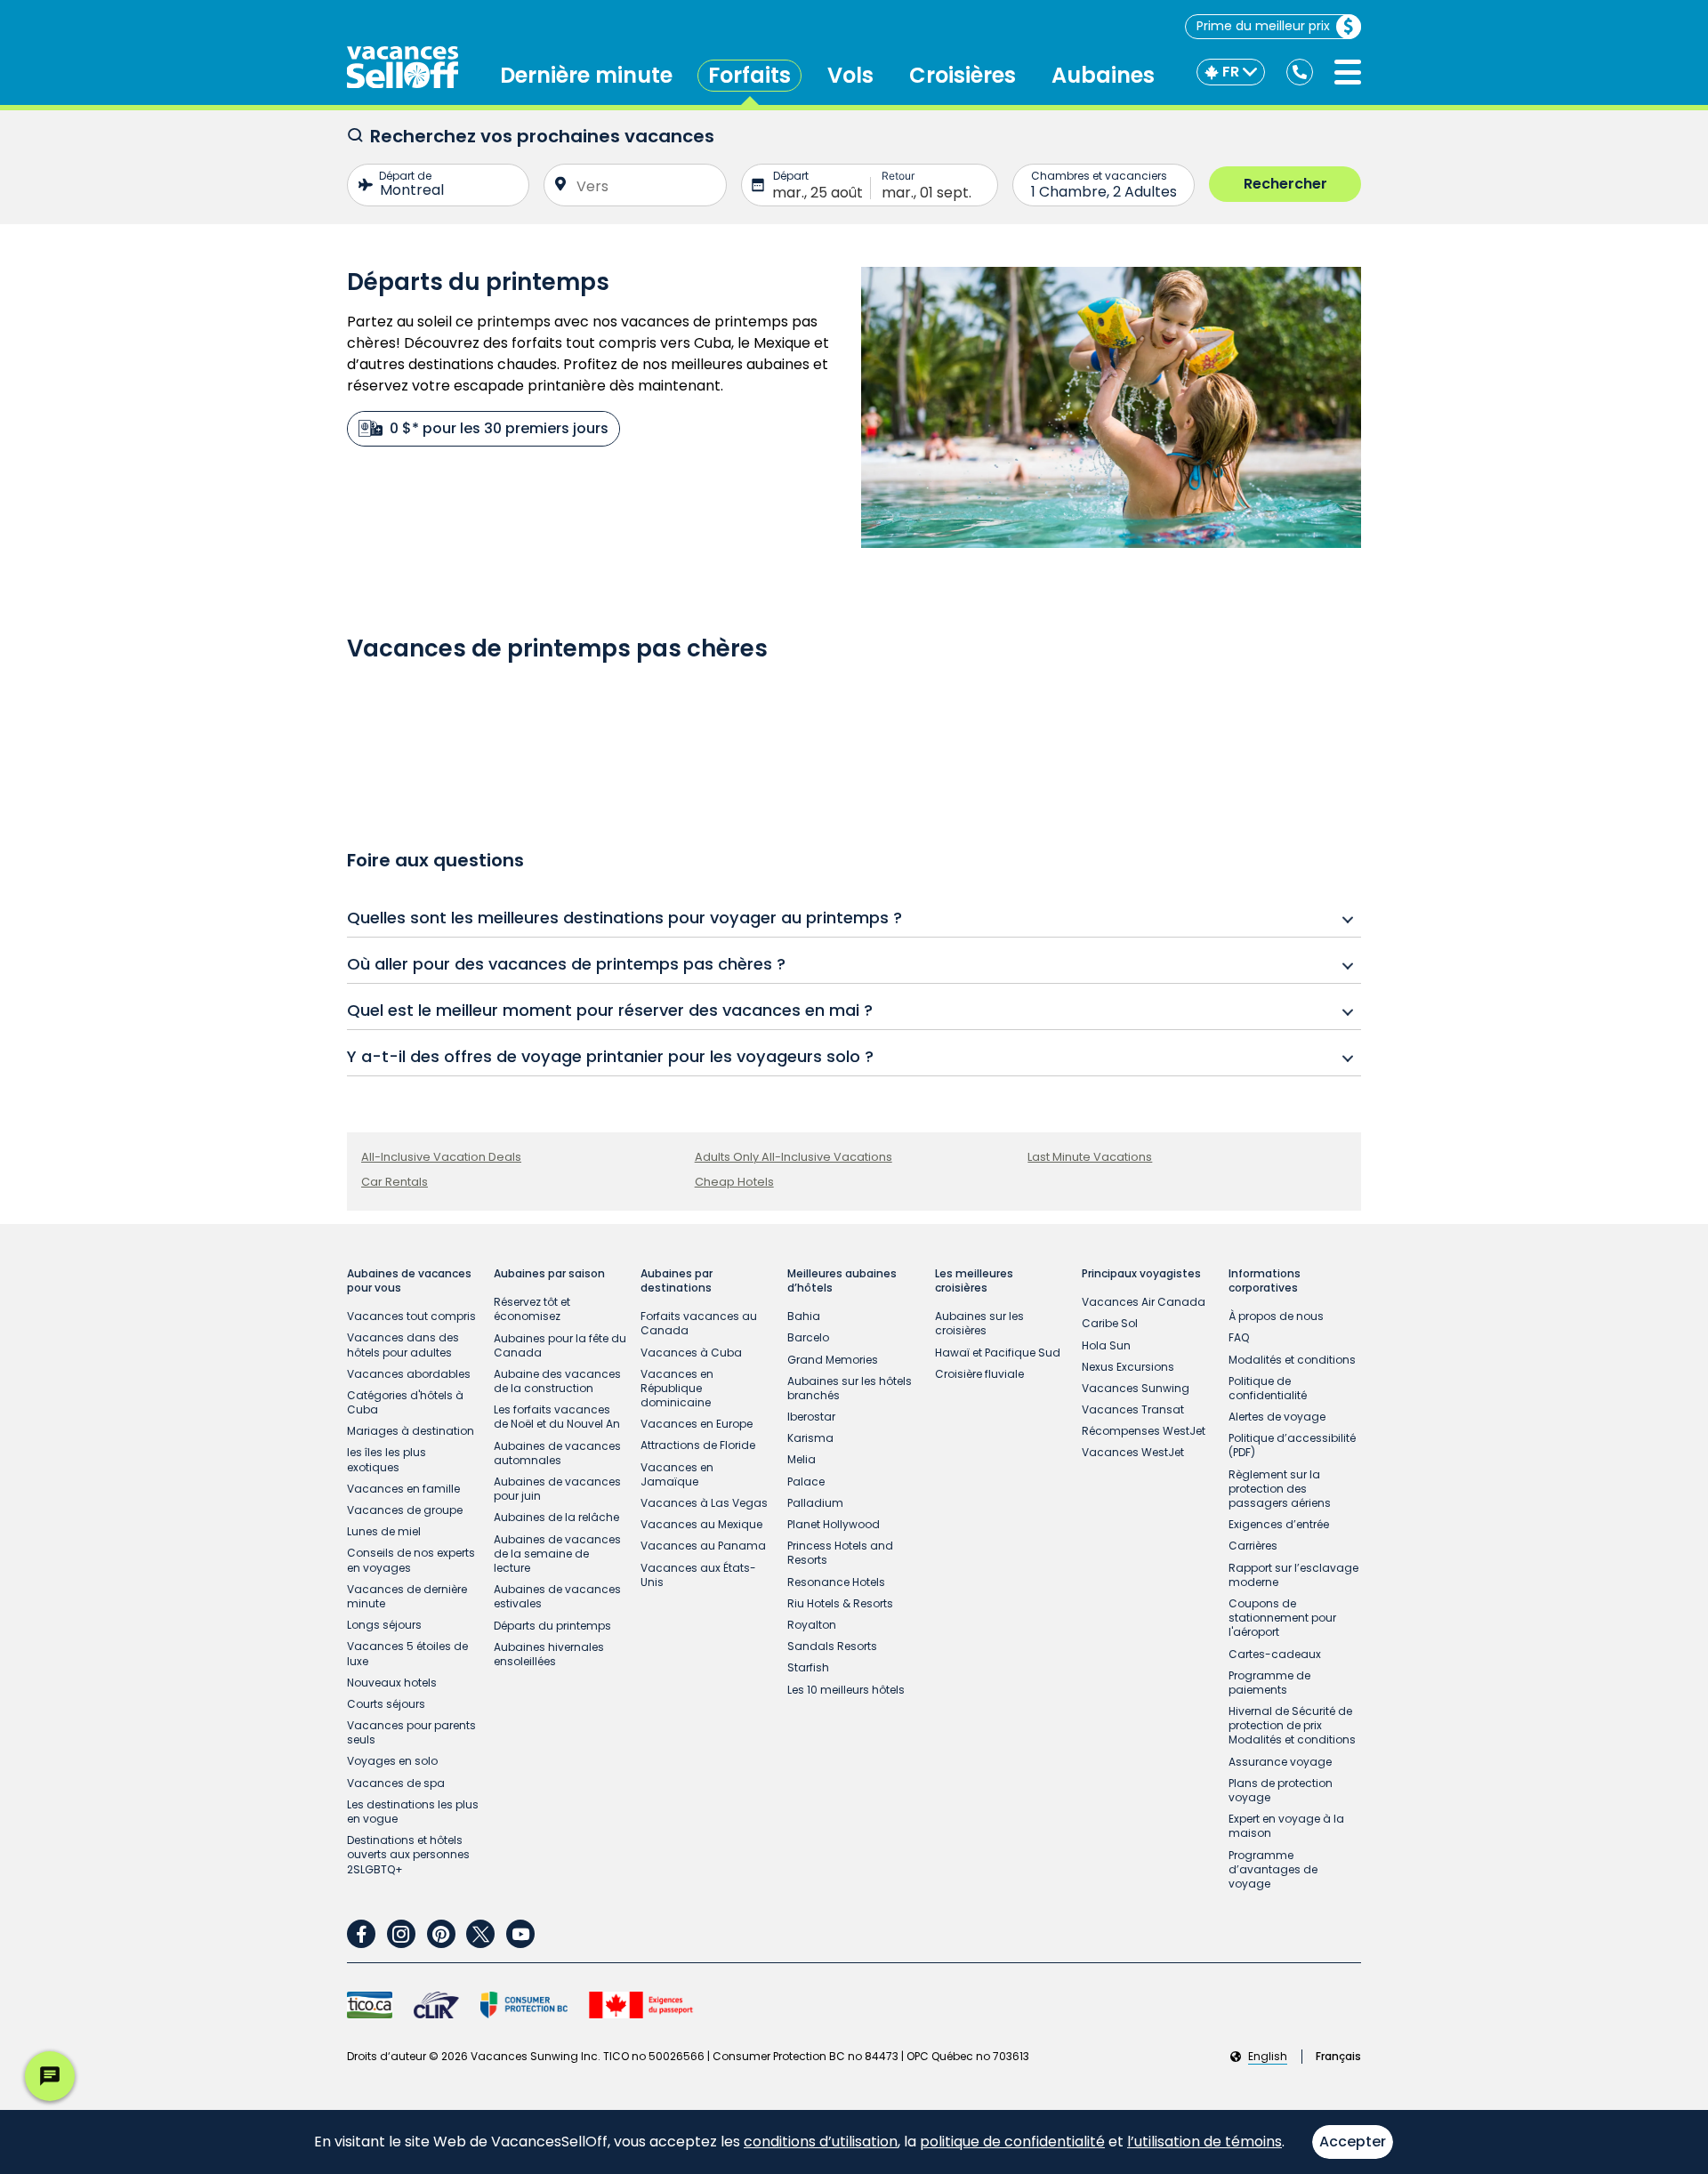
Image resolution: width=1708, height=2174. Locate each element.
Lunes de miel (384, 1531)
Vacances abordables (409, 1374)
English (1268, 2057)
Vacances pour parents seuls (411, 1732)
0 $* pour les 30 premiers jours (499, 428)
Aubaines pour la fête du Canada (560, 1345)
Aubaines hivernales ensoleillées (549, 1654)
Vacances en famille (403, 1489)
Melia (802, 1459)
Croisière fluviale (979, 1374)
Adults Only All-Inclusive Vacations (794, 1157)
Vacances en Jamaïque (677, 1474)
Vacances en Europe (697, 1424)
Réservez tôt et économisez (532, 1309)
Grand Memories (833, 1360)
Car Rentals (395, 1182)
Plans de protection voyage (1281, 1790)
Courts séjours (386, 1704)
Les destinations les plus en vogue (413, 1812)
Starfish (808, 1667)
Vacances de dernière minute (407, 1596)
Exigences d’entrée (1279, 1524)
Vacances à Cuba (691, 1353)
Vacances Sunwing (1136, 1388)
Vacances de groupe (405, 1510)
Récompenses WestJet (1144, 1431)
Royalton (812, 1625)
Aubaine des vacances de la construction (557, 1381)
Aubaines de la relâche (556, 1517)
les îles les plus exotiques (387, 1459)
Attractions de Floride (698, 1445)
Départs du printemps (552, 1626)
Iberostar (811, 1417)
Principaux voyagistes (1141, 1274)
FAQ (1239, 1337)
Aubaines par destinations (677, 1281)
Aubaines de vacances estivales (557, 1596)
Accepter (1353, 2142)
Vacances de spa (396, 1783)
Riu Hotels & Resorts (840, 1603)
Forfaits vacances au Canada (699, 1323)
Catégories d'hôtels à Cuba (405, 1402)
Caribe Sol (1110, 1323)
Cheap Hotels (734, 1182)
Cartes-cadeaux (1275, 1654)
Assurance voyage (1280, 1762)
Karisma (810, 1438)
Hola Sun (1106, 1345)
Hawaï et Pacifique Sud (998, 1353)
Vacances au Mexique (701, 1524)
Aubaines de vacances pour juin (557, 1489)
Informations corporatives (1265, 1281)
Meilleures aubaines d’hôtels (842, 1281)
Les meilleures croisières (974, 1281)
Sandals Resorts (832, 1646)
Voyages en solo (392, 1761)
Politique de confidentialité (1268, 1388)
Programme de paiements (1269, 1683)
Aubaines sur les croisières (979, 1323)
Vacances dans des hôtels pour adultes (403, 1345)
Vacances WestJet (1133, 1452)
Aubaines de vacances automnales (557, 1453)
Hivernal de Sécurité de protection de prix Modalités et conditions (1292, 1725)
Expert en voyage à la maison (1286, 1826)
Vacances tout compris (411, 1316)
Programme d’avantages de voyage (1273, 1869)
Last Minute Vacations (1090, 1157)
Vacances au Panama (703, 1546)
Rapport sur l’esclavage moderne (1293, 1575)
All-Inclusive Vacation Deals (441, 1157)
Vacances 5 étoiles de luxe (407, 1653)
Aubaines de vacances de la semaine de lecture (557, 1554)
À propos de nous (1276, 1316)
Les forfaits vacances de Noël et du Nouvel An (557, 1417)
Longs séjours (384, 1625)
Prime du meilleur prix (1263, 26)
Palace (806, 1482)
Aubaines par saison (549, 1274)
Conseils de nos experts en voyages (411, 1560)
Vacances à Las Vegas (704, 1503)
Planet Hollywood (834, 1524)
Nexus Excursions (1128, 1367)
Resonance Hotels (836, 1582)
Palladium (815, 1503)
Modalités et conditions (1292, 1360)
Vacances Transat (1133, 1409)
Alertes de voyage (1277, 1417)
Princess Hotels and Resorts (840, 1553)
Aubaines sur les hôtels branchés (850, 1388)
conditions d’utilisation (821, 2142)
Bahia (804, 1316)
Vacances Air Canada (1144, 1302)
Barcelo (808, 1337)
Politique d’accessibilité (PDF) (1292, 1445)
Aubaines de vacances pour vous (409, 1281)
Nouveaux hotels (392, 1683)
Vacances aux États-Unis (698, 1575)
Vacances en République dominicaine (677, 1388)
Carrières (1253, 1546)
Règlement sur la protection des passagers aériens (1280, 1489)
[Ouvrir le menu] (1348, 72)
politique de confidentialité (1012, 2142)
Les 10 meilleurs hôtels (846, 1690)
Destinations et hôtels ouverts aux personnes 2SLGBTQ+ (408, 1854)
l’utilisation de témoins (1204, 2142)
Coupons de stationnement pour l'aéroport (1282, 1618)
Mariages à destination (411, 1431)
